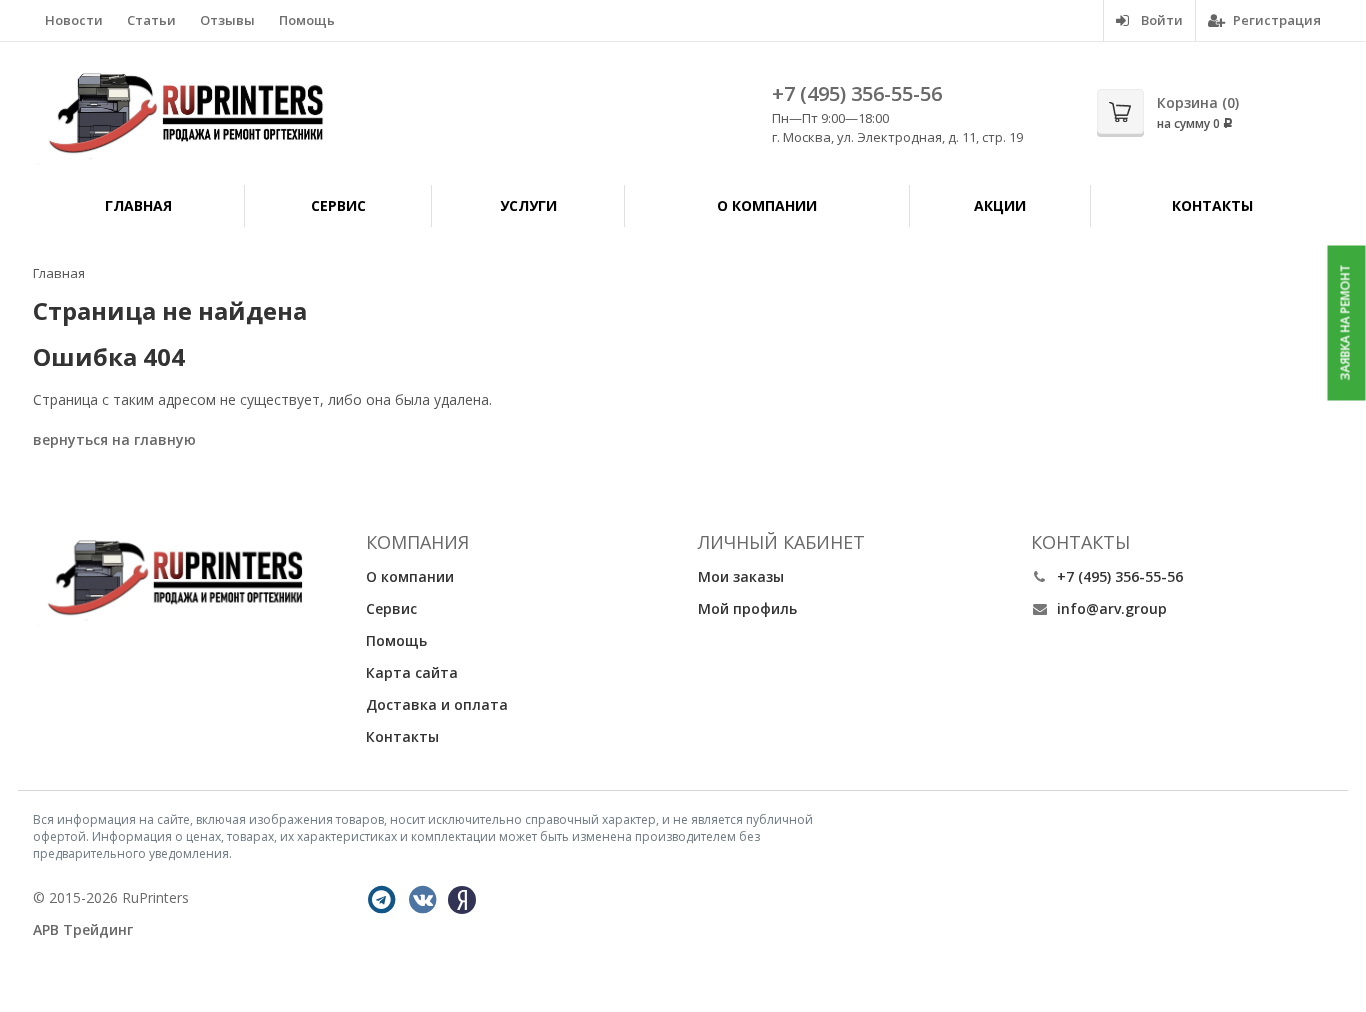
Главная (138, 205)
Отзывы (227, 20)
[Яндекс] (462, 900)
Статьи (151, 20)
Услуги (528, 205)
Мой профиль (747, 608)
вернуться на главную (114, 439)
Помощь (307, 20)
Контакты (1212, 205)
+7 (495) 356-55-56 (857, 93)
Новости (74, 20)
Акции (1000, 205)
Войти (1160, 20)
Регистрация (1275, 20)
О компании (767, 205)
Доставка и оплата (437, 704)
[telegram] (382, 900)
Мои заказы (741, 576)
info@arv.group (1112, 608)
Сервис (338, 205)
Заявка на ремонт (1345, 323)
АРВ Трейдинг (83, 929)
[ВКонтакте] (423, 900)
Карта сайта (412, 672)
